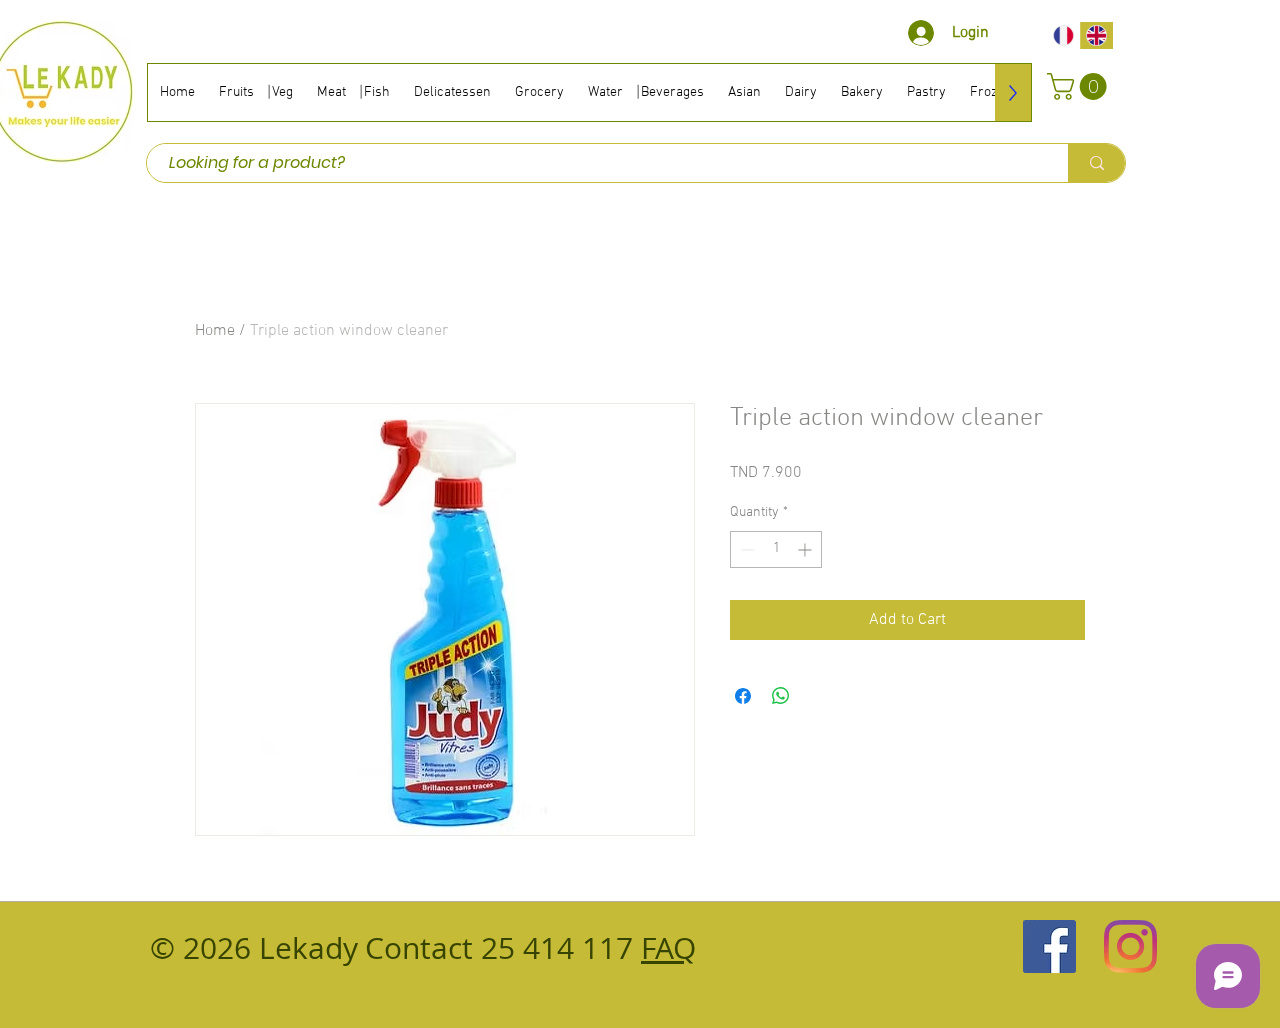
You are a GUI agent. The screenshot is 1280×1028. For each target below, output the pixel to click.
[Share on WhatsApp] (781, 696)
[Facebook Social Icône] (1049, 946)
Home (215, 331)
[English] (1097, 35)
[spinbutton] (776, 549)
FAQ (668, 948)
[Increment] (806, 549)
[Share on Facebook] (743, 696)
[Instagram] (1130, 946)
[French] (1063, 35)
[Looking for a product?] (1096, 163)
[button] (1080, 86)
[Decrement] (745, 549)
